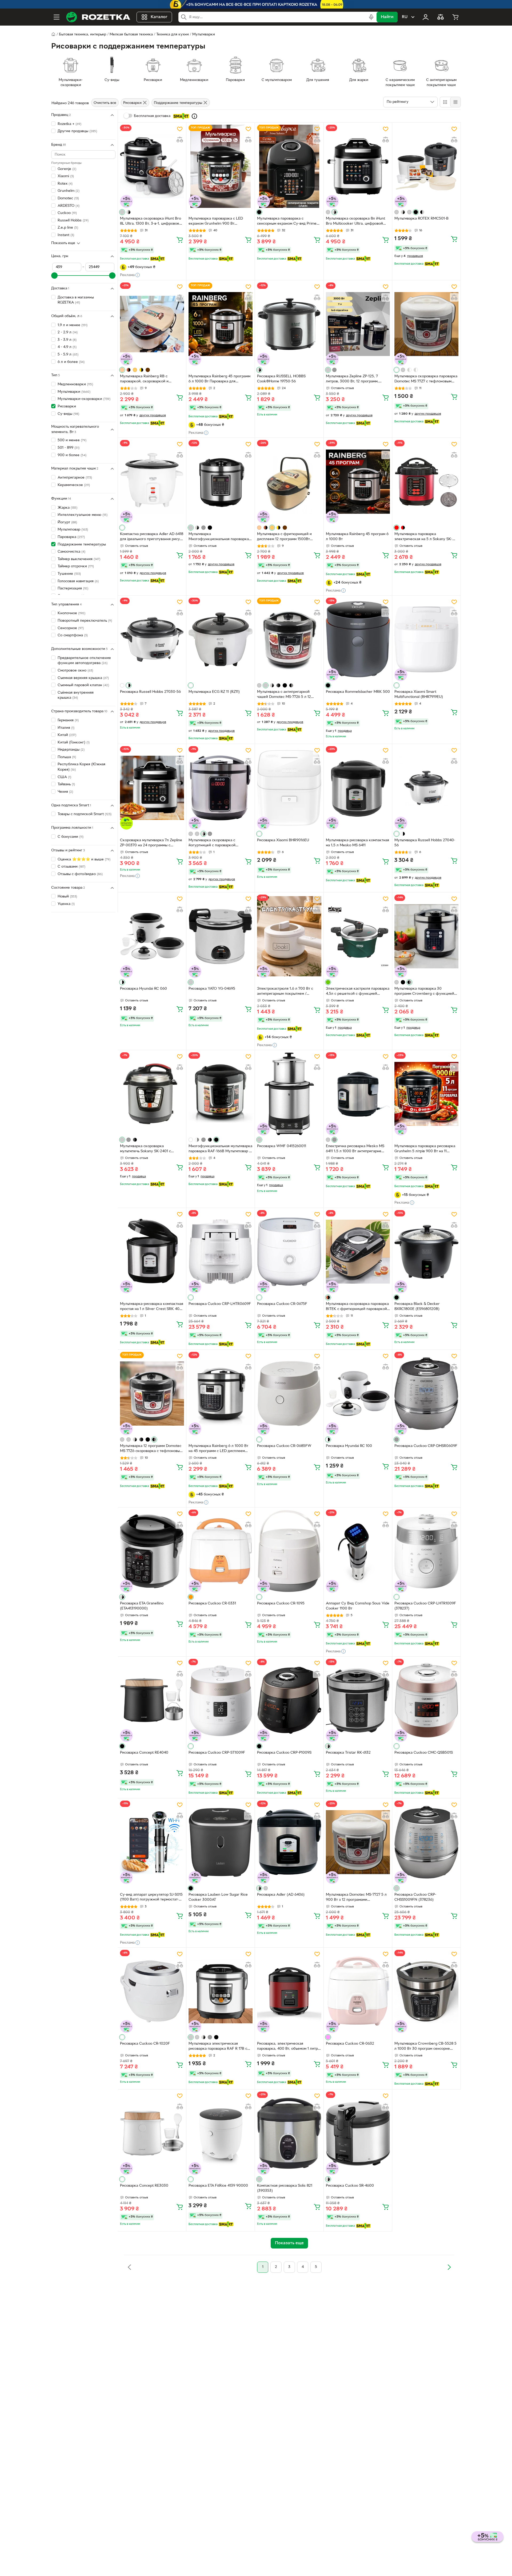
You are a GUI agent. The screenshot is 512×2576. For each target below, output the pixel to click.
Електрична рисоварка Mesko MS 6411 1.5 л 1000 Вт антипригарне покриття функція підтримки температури (355, 1149)
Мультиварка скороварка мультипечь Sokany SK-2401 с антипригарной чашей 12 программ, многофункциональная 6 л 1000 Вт (151, 1149)
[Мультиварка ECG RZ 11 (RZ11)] (221, 639)
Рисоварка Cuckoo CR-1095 (281, 1604)
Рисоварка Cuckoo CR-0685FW (284, 1446)
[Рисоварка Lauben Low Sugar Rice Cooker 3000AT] (221, 1842)
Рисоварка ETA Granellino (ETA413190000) (142, 1606)
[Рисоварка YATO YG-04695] (221, 936)
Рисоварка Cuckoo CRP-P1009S (284, 1753)
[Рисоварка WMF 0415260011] (289, 1094)
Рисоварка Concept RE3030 (144, 2186)
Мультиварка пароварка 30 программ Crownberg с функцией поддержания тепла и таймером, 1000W (424, 992)
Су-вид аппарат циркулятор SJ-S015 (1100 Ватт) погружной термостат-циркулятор (151, 1898)
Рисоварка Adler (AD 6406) (281, 1895)
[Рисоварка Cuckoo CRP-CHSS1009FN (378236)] (426, 1842)
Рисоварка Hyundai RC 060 (143, 989)
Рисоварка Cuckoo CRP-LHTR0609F (220, 1304)
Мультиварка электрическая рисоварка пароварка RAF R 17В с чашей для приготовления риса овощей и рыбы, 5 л (218, 2047)
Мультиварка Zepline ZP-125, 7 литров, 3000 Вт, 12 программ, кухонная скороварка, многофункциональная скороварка (357, 379)
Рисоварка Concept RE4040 (144, 1753)
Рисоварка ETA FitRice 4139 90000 (218, 2186)
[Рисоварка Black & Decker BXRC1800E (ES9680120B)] (426, 1252)
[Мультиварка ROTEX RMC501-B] (426, 166)
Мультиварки (204, 35)
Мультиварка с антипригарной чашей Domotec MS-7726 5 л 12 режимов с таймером (284, 695)
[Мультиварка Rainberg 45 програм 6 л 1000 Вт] (358, 482)
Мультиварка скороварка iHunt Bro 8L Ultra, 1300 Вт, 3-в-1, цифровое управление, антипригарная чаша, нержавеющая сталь (151, 222)
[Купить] (180, 240)
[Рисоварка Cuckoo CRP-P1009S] (289, 1700)
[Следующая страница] (449, 2267)
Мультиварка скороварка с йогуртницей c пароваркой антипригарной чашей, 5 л (212, 843)
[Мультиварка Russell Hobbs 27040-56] (426, 788)
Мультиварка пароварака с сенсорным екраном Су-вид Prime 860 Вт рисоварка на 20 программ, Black (287, 222)
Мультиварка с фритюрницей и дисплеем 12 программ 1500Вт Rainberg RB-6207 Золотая (284, 537)
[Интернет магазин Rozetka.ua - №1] (98, 17)
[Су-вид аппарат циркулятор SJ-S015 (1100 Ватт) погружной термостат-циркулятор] (152, 1842)
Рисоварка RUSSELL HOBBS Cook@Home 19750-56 (281, 379)
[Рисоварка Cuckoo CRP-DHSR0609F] (426, 1393)
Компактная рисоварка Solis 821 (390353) (285, 2188)
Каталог (159, 17)
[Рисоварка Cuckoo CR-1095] (289, 1551)
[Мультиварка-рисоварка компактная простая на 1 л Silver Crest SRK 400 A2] (152, 1252)
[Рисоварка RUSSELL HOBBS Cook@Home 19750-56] (289, 324)
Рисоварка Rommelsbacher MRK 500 (358, 692)
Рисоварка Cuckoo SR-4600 (350, 2186)
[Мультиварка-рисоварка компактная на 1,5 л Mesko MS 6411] (358, 788)
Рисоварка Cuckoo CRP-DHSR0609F (426, 1446)
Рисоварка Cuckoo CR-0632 (350, 2044)
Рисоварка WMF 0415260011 (282, 1146)
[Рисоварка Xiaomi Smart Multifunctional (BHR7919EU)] (426, 639)
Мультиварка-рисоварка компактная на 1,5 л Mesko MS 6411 (357, 843)
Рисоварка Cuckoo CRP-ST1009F (217, 1753)
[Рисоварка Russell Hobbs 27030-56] (152, 639)
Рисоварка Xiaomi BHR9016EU (283, 840)
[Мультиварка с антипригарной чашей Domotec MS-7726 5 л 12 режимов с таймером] (289, 639)
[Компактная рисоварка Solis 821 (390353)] (289, 2133)
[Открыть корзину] (455, 17)
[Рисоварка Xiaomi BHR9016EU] (289, 788)
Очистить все (105, 103)
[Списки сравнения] (441, 17)
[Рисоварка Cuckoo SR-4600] (358, 2133)
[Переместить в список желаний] (180, 129)
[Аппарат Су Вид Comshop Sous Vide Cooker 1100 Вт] (358, 1551)
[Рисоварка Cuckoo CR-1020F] (152, 1991)
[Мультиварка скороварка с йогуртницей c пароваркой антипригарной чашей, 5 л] (221, 788)
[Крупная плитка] (445, 102)
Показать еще (63, 243)
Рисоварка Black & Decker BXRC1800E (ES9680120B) (417, 1307)
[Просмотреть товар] (122, 212)
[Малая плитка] (455, 102)
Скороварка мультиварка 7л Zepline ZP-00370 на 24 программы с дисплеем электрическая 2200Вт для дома (151, 843)
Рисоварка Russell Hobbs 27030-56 (150, 692)
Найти (387, 17)
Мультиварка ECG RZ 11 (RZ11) (214, 692)
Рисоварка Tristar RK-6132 (348, 1753)
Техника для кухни (173, 35)
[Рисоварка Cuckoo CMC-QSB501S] (426, 1700)
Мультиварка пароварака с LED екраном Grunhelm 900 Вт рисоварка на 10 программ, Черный (219, 222)
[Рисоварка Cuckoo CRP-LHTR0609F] (221, 1252)
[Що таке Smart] (194, 116)
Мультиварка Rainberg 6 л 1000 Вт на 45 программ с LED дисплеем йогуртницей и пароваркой (218, 1449)
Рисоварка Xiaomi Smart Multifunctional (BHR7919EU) (419, 694)
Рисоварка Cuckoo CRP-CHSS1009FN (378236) (415, 1897)
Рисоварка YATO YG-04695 (212, 989)
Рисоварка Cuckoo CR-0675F (282, 1304)
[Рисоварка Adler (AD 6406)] (289, 1842)
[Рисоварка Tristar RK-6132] (358, 1700)
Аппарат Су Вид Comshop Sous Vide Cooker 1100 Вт (358, 1606)
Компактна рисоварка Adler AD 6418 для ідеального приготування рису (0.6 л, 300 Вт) (152, 537)
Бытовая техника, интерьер (83, 35)
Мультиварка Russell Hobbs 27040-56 (425, 843)
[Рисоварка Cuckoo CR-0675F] (289, 1252)
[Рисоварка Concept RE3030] (152, 2133)
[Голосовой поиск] (371, 17)
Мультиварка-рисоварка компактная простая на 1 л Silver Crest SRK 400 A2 (152, 1307)
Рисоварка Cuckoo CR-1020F (145, 2044)
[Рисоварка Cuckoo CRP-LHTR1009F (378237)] (426, 1551)
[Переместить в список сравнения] (180, 140)
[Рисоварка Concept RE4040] (152, 1700)
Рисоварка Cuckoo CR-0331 (212, 1604)
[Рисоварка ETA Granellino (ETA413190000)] (152, 1551)
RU (405, 17)
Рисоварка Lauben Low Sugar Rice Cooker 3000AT (218, 1897)
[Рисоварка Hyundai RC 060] (152, 936)
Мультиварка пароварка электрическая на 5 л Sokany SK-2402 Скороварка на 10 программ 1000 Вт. (424, 537)
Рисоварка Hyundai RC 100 (349, 1446)
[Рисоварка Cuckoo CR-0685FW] (289, 1393)
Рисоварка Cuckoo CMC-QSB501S (424, 1753)
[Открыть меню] (57, 17)
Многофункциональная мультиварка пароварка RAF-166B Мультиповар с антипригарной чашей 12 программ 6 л (220, 1149)
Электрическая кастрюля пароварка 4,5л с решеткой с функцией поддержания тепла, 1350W (358, 992)
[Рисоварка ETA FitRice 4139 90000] (221, 2133)
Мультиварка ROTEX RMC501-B (421, 219)
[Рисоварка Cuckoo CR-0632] (358, 1991)
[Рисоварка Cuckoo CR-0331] (221, 1551)
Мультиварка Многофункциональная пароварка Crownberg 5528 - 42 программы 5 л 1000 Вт (220, 537)
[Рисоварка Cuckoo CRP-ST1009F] (221, 1700)
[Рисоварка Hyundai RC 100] (358, 1393)
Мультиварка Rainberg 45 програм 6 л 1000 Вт (357, 537)
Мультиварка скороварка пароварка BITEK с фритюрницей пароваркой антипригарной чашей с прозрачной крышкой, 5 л (357, 1307)
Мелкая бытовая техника (131, 35)
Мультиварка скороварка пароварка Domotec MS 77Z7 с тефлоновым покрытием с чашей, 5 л (426, 379)
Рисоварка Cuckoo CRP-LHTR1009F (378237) (425, 1606)
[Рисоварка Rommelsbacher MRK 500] (358, 639)
